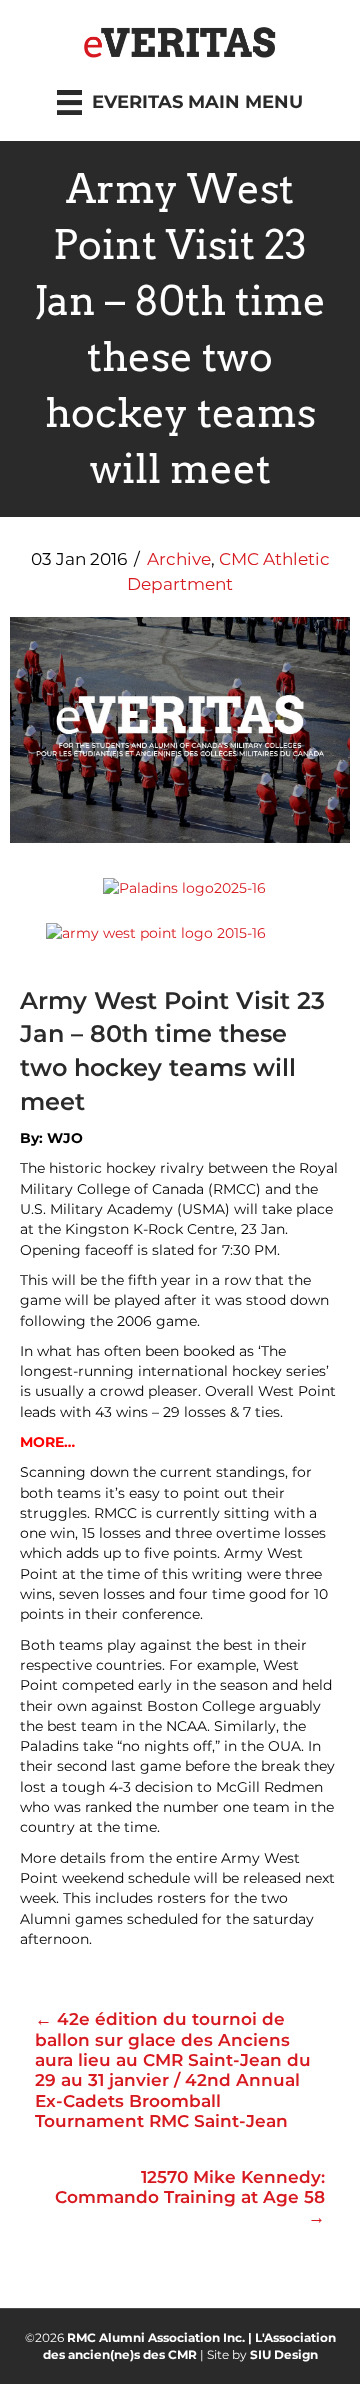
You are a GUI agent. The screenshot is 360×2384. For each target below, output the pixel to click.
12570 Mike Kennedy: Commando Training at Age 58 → (190, 2197)
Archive (179, 559)
